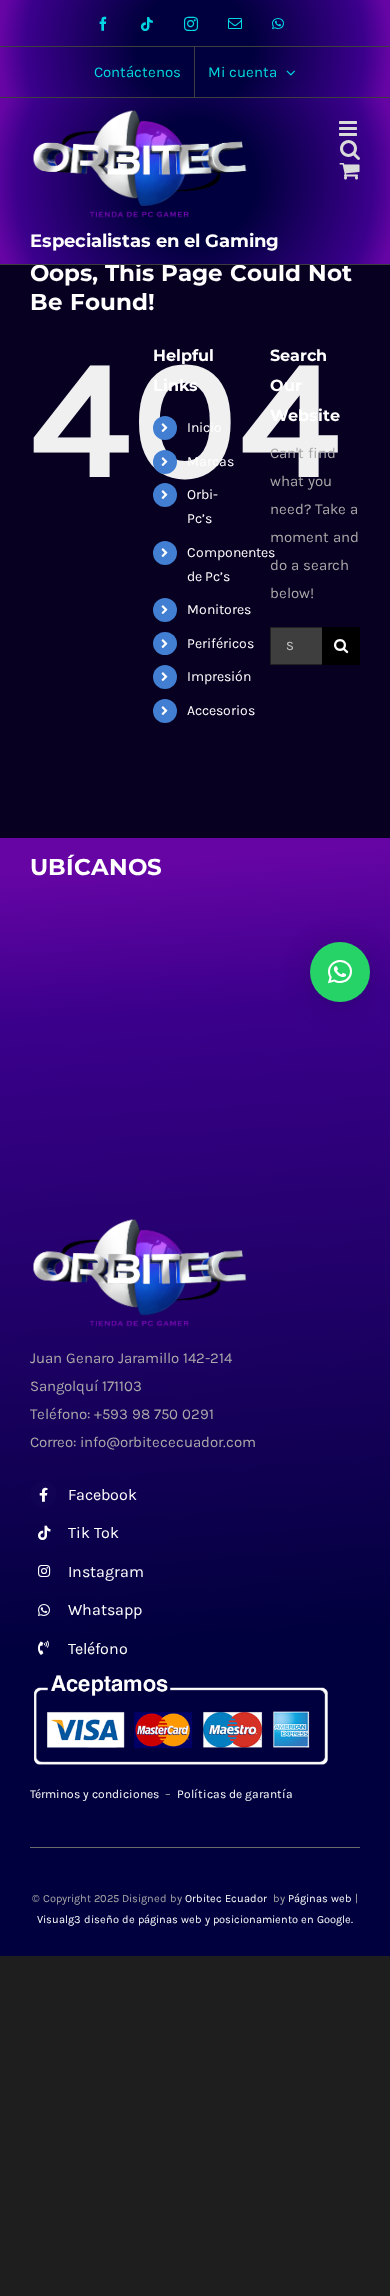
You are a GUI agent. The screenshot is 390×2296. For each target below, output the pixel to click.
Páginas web (320, 1898)
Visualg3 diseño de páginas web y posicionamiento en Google (194, 1919)
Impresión (219, 676)
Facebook (102, 1494)
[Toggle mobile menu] (349, 128)
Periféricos (220, 643)
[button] (340, 972)
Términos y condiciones (94, 1794)
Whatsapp (105, 1609)
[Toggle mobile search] (349, 149)
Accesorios (221, 710)
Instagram (106, 1571)
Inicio (204, 427)
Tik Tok (93, 1532)
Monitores (219, 609)
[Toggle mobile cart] (349, 170)
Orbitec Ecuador (227, 1898)
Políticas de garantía (235, 1794)
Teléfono (98, 1648)
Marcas (210, 461)
